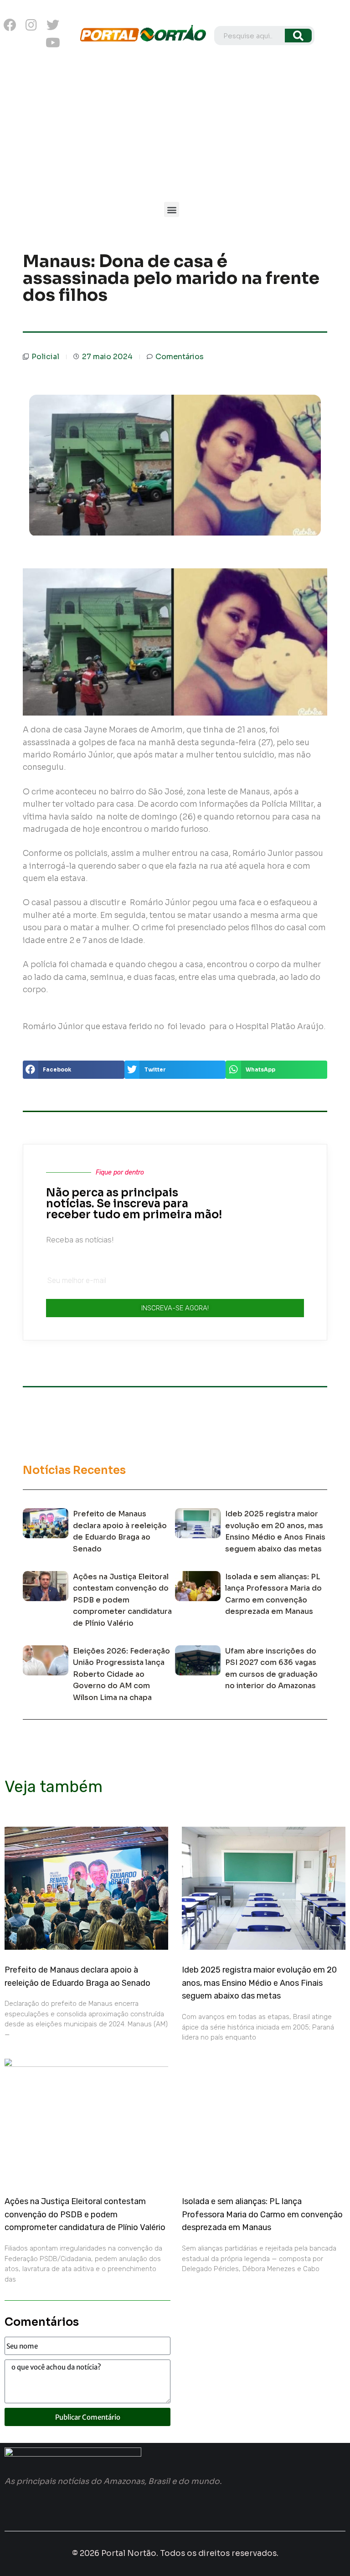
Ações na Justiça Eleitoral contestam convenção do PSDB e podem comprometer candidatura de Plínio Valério (122, 1600)
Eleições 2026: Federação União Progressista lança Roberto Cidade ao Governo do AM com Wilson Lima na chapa (121, 1674)
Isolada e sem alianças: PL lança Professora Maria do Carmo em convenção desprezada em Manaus (262, 2215)
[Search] (298, 36)
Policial (45, 357)
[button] (172, 209)
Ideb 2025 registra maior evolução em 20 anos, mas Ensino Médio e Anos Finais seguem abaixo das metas (259, 1983)
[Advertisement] (175, 129)
